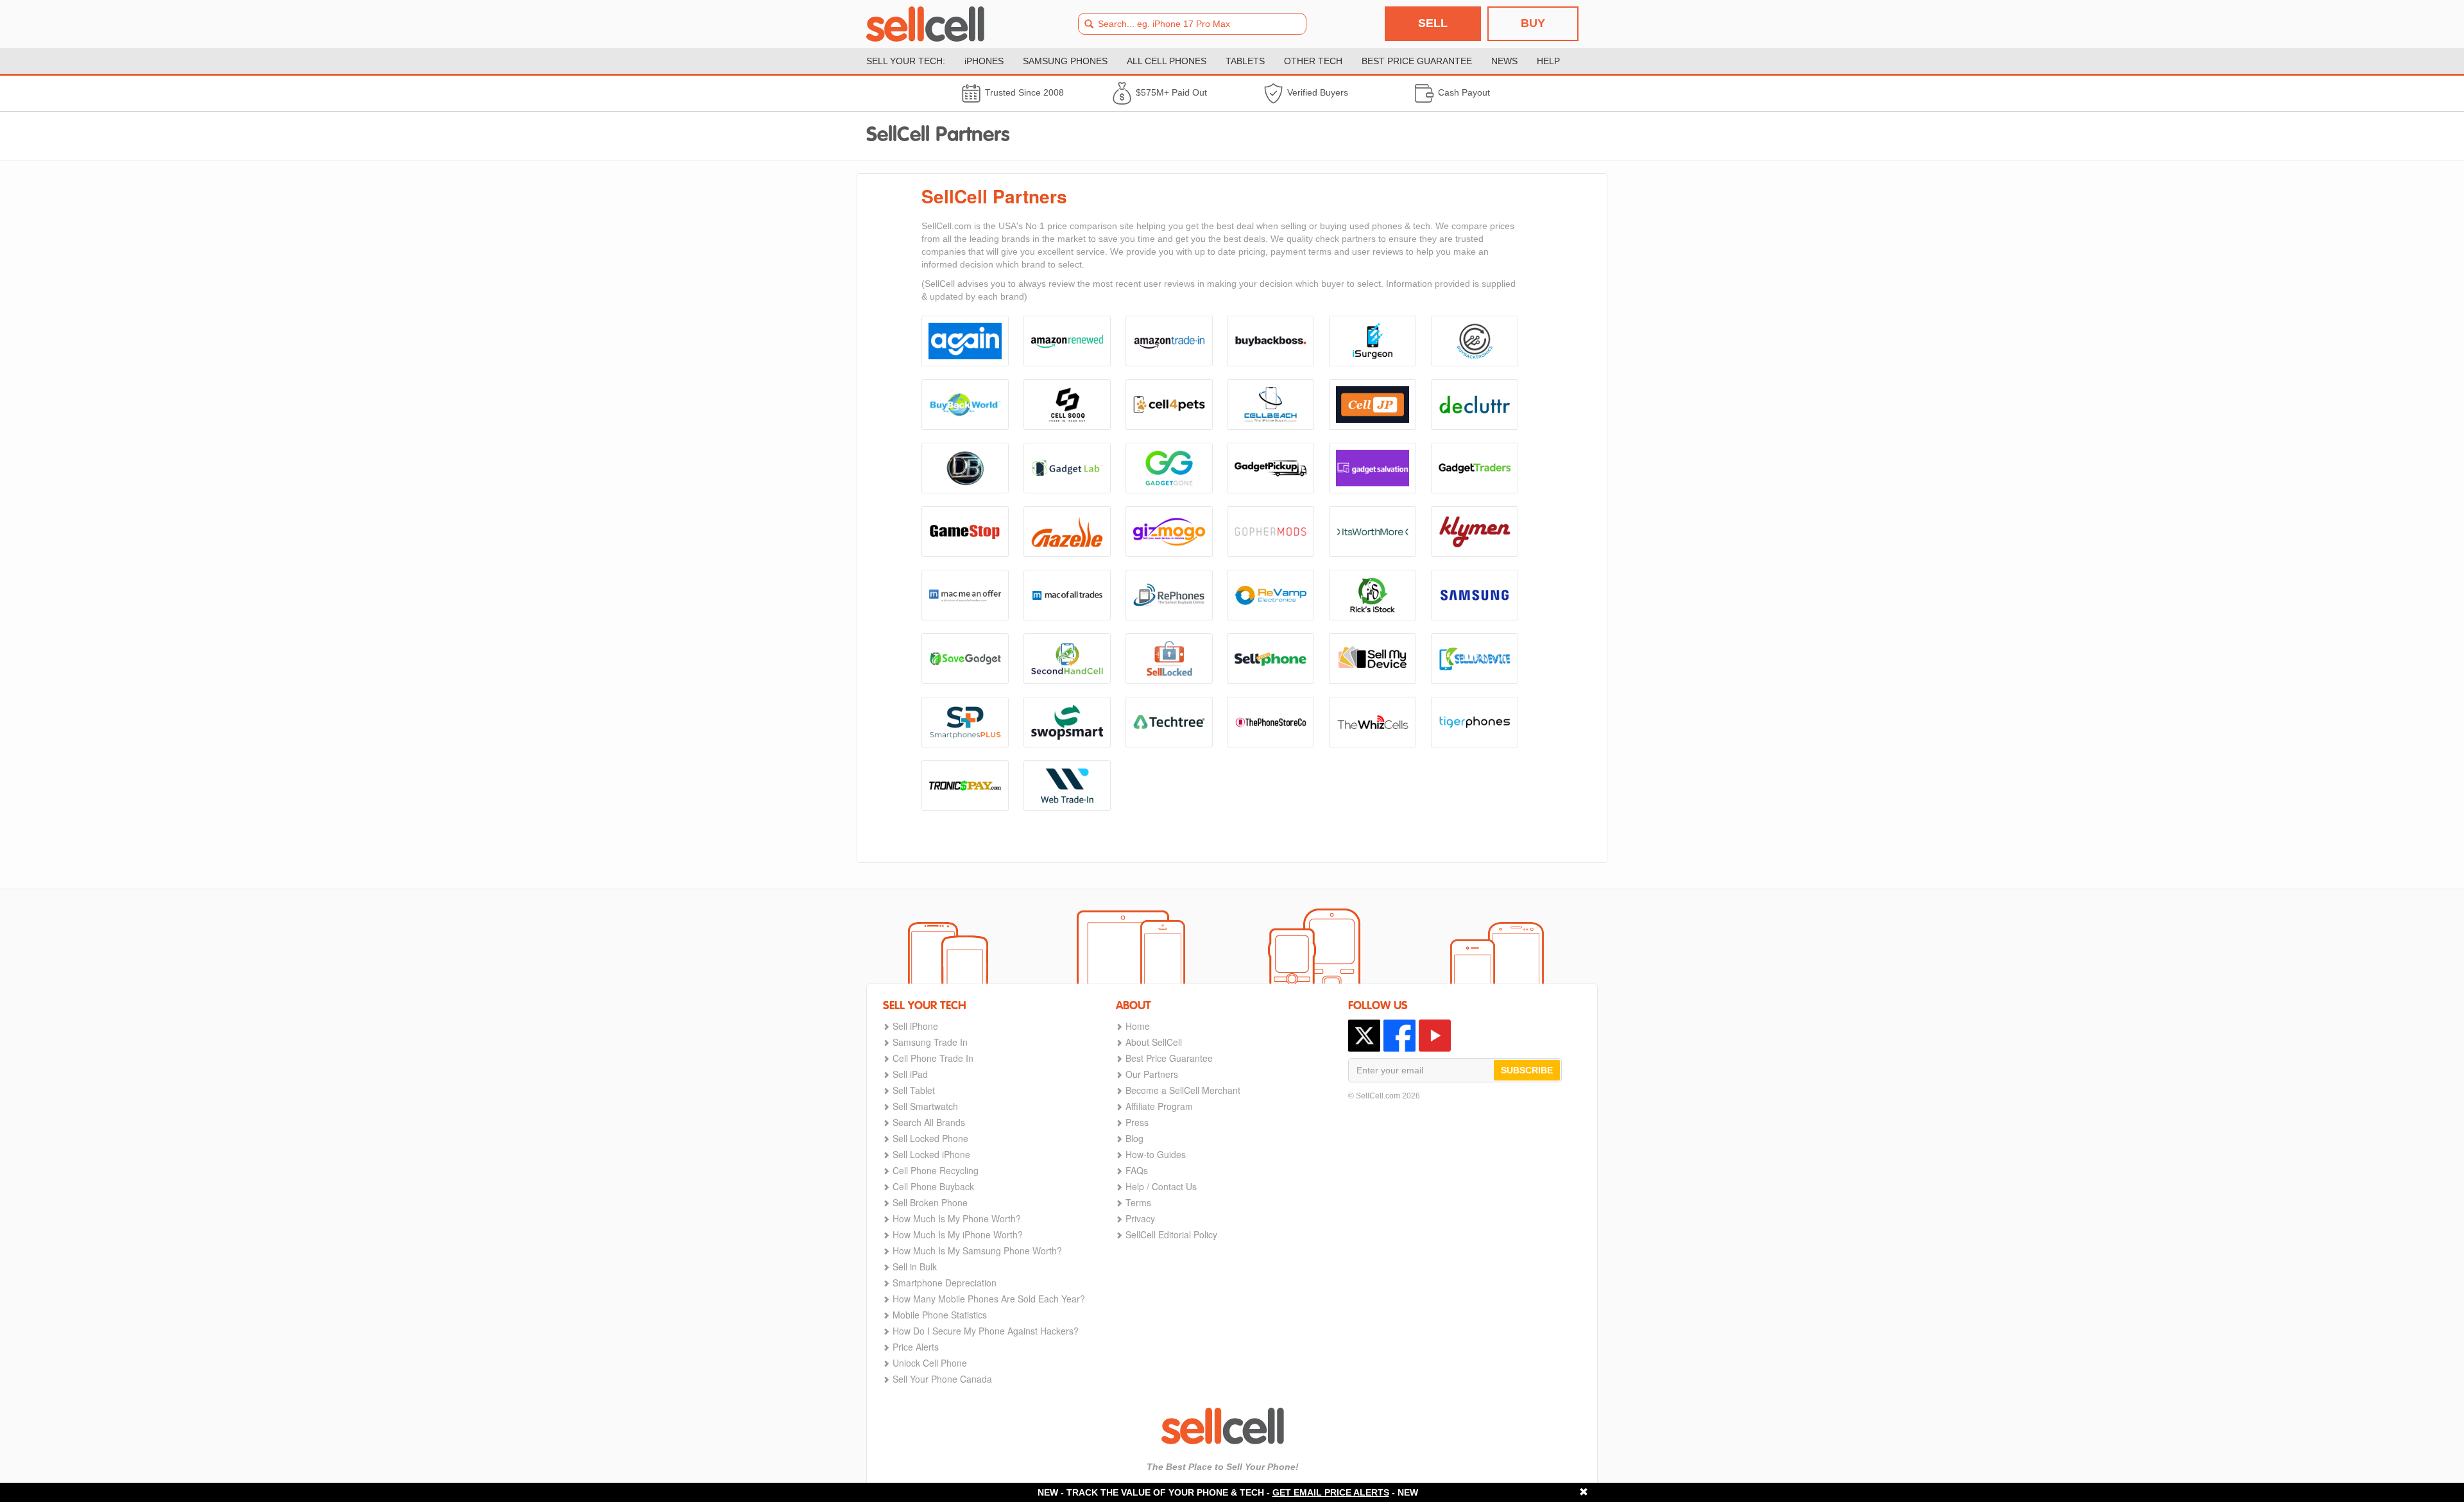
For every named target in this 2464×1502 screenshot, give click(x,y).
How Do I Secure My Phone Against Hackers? (986, 1331)
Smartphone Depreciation (945, 1283)
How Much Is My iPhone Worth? (958, 1234)
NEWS (1504, 61)
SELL (1433, 23)
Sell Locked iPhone (931, 1154)
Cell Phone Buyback (933, 1186)
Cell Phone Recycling (936, 1170)
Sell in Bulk (915, 1267)
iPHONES (984, 61)
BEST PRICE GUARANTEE (1417, 61)
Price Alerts (916, 1347)
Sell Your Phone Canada (942, 1379)
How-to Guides (1156, 1154)
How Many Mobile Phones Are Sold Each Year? (989, 1299)
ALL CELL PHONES (1167, 61)
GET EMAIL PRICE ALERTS (1331, 1492)
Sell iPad (910, 1074)
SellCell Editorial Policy (1171, 1234)
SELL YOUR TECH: (906, 61)
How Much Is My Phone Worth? (957, 1218)
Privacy (1140, 1218)
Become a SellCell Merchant (1183, 1090)
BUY (1533, 23)
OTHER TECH (1313, 61)
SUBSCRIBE (1527, 1070)
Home (1138, 1026)
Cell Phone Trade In (933, 1058)
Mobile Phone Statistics (940, 1315)
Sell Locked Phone (930, 1138)
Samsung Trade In (930, 1042)
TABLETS (1245, 61)
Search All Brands (929, 1122)
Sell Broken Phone (930, 1202)
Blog (1134, 1138)
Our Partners (1152, 1074)
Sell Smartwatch (925, 1106)
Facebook (1399, 1036)
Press (1137, 1122)
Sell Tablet (914, 1090)
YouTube (1435, 1036)
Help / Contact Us (1161, 1186)
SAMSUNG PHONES (1065, 61)
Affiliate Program (1159, 1106)
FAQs (1137, 1170)
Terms (1138, 1202)
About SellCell (1154, 1042)
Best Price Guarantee (1169, 1058)
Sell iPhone (915, 1026)
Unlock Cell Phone (930, 1363)
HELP (1548, 61)
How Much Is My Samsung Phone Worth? (977, 1250)
